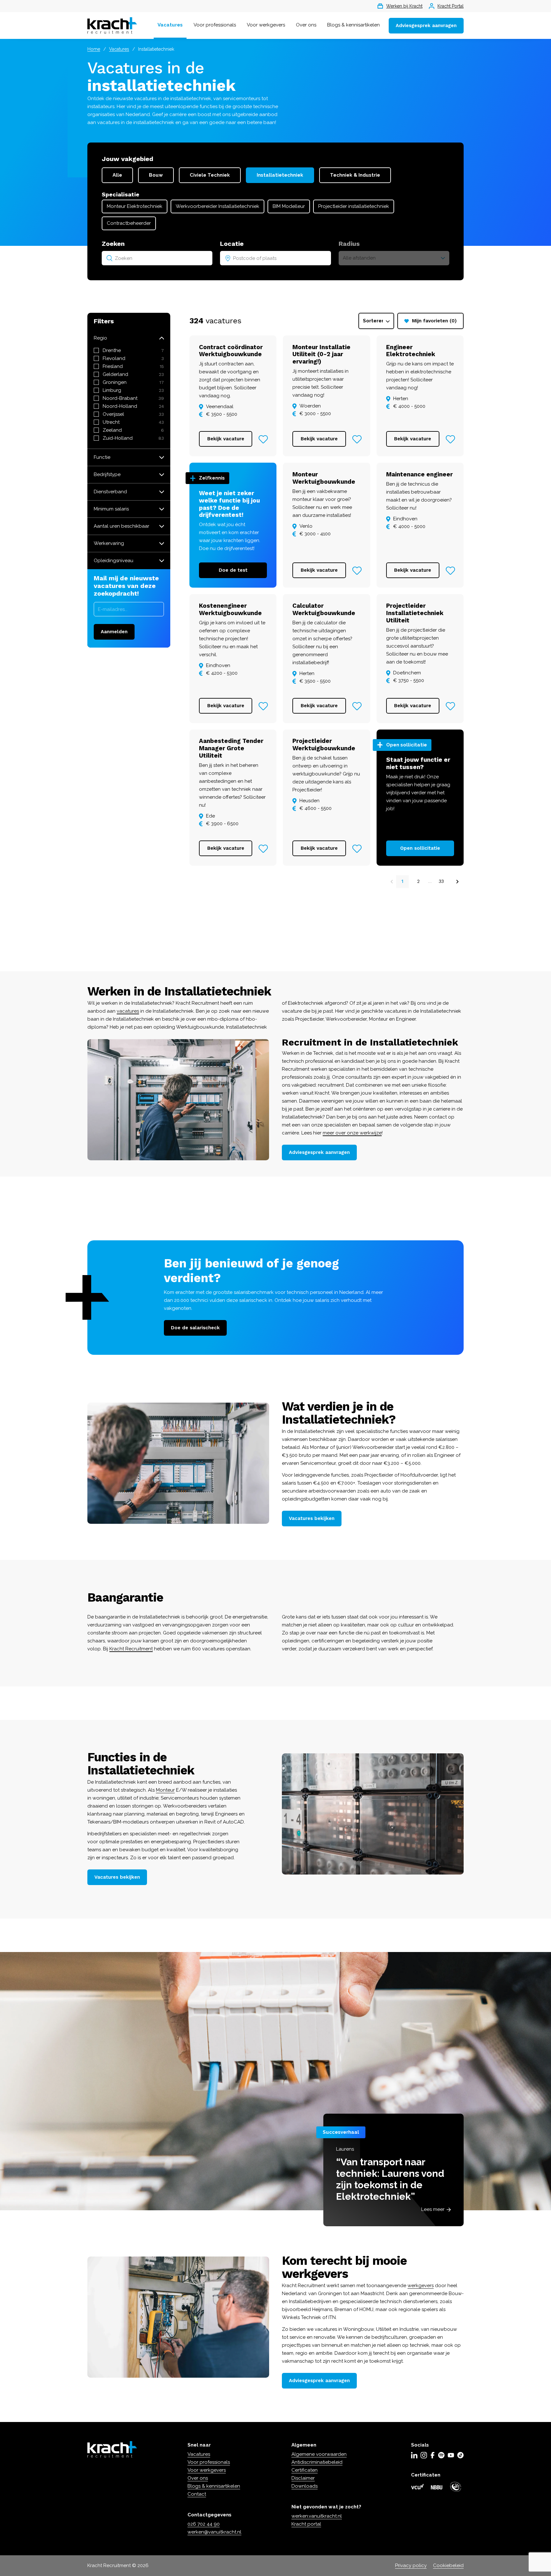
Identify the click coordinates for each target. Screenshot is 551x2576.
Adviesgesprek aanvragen (426, 26)
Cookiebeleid (448, 2565)
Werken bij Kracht (404, 6)
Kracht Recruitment (131, 1649)
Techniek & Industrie (355, 175)
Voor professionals (215, 25)
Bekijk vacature (226, 439)
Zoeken (113, 244)
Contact (197, 2494)
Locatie (232, 244)
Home (94, 49)
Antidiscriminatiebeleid (317, 2462)
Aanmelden (114, 632)
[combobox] (157, 258)
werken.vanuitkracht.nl (317, 2516)
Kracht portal (306, 2524)
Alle (117, 175)
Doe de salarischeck (195, 1328)
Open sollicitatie (420, 848)
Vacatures (170, 25)
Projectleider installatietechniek (354, 206)
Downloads (305, 2486)
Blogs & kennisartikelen (353, 25)
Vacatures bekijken (312, 1518)
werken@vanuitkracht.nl (214, 2532)
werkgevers (421, 2286)
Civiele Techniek (210, 175)
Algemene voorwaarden (319, 2454)
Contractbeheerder (129, 223)
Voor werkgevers (266, 25)
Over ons (306, 25)
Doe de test (233, 570)
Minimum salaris (111, 509)
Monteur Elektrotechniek (135, 206)
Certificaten (305, 2470)
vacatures (128, 1011)
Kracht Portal (451, 6)
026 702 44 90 (204, 2524)
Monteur (165, 1790)
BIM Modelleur (289, 206)
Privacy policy (411, 2565)
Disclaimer (303, 2478)
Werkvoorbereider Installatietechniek (217, 206)
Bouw (156, 175)
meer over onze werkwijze (352, 1133)
